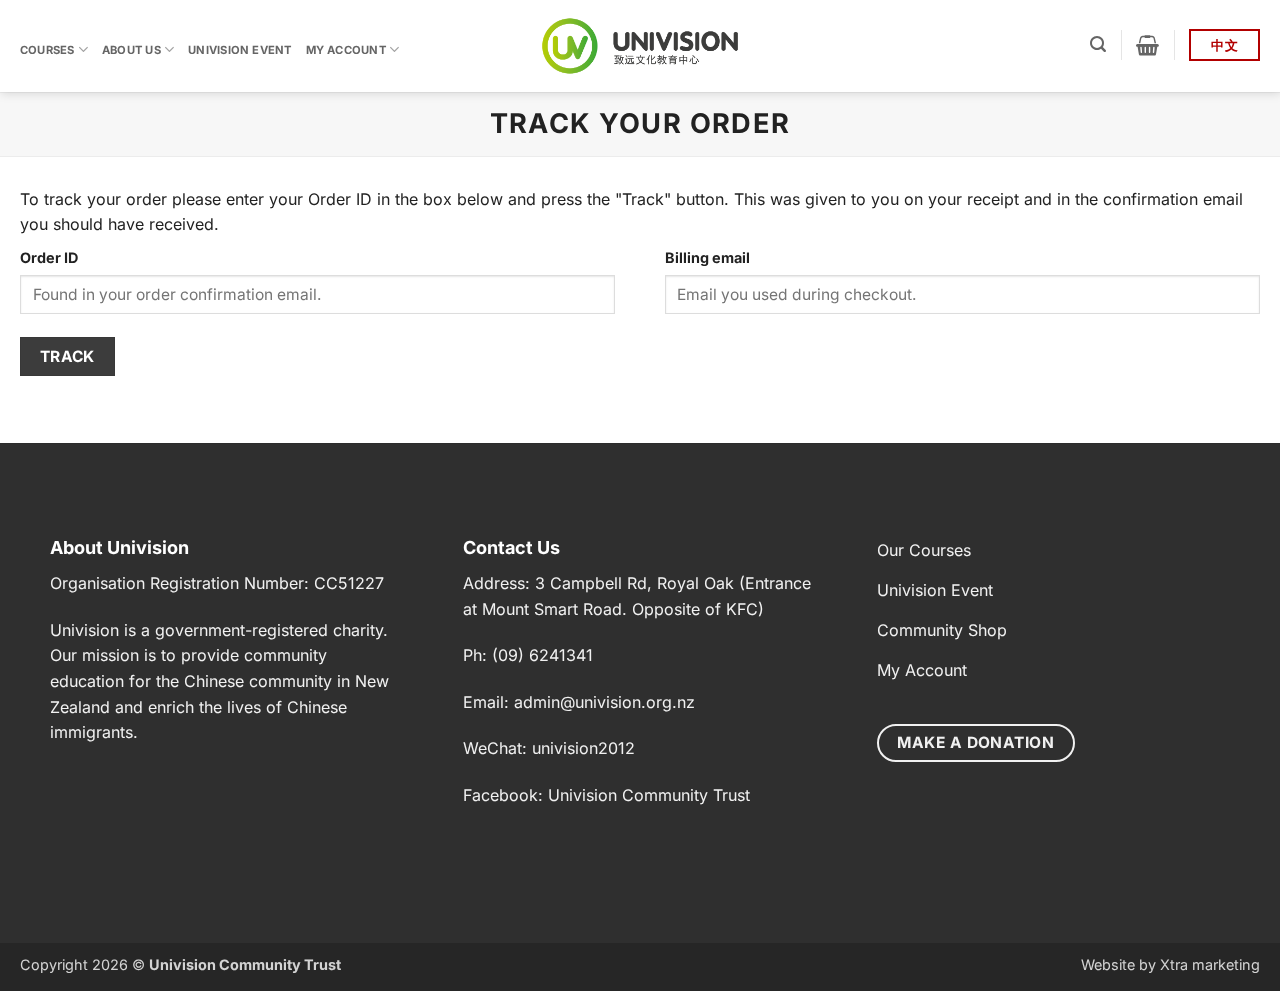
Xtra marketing (1210, 964)
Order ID (49, 257)
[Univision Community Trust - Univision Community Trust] (640, 46)
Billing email (707, 257)
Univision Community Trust (649, 795)
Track (67, 356)
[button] (1098, 44)
